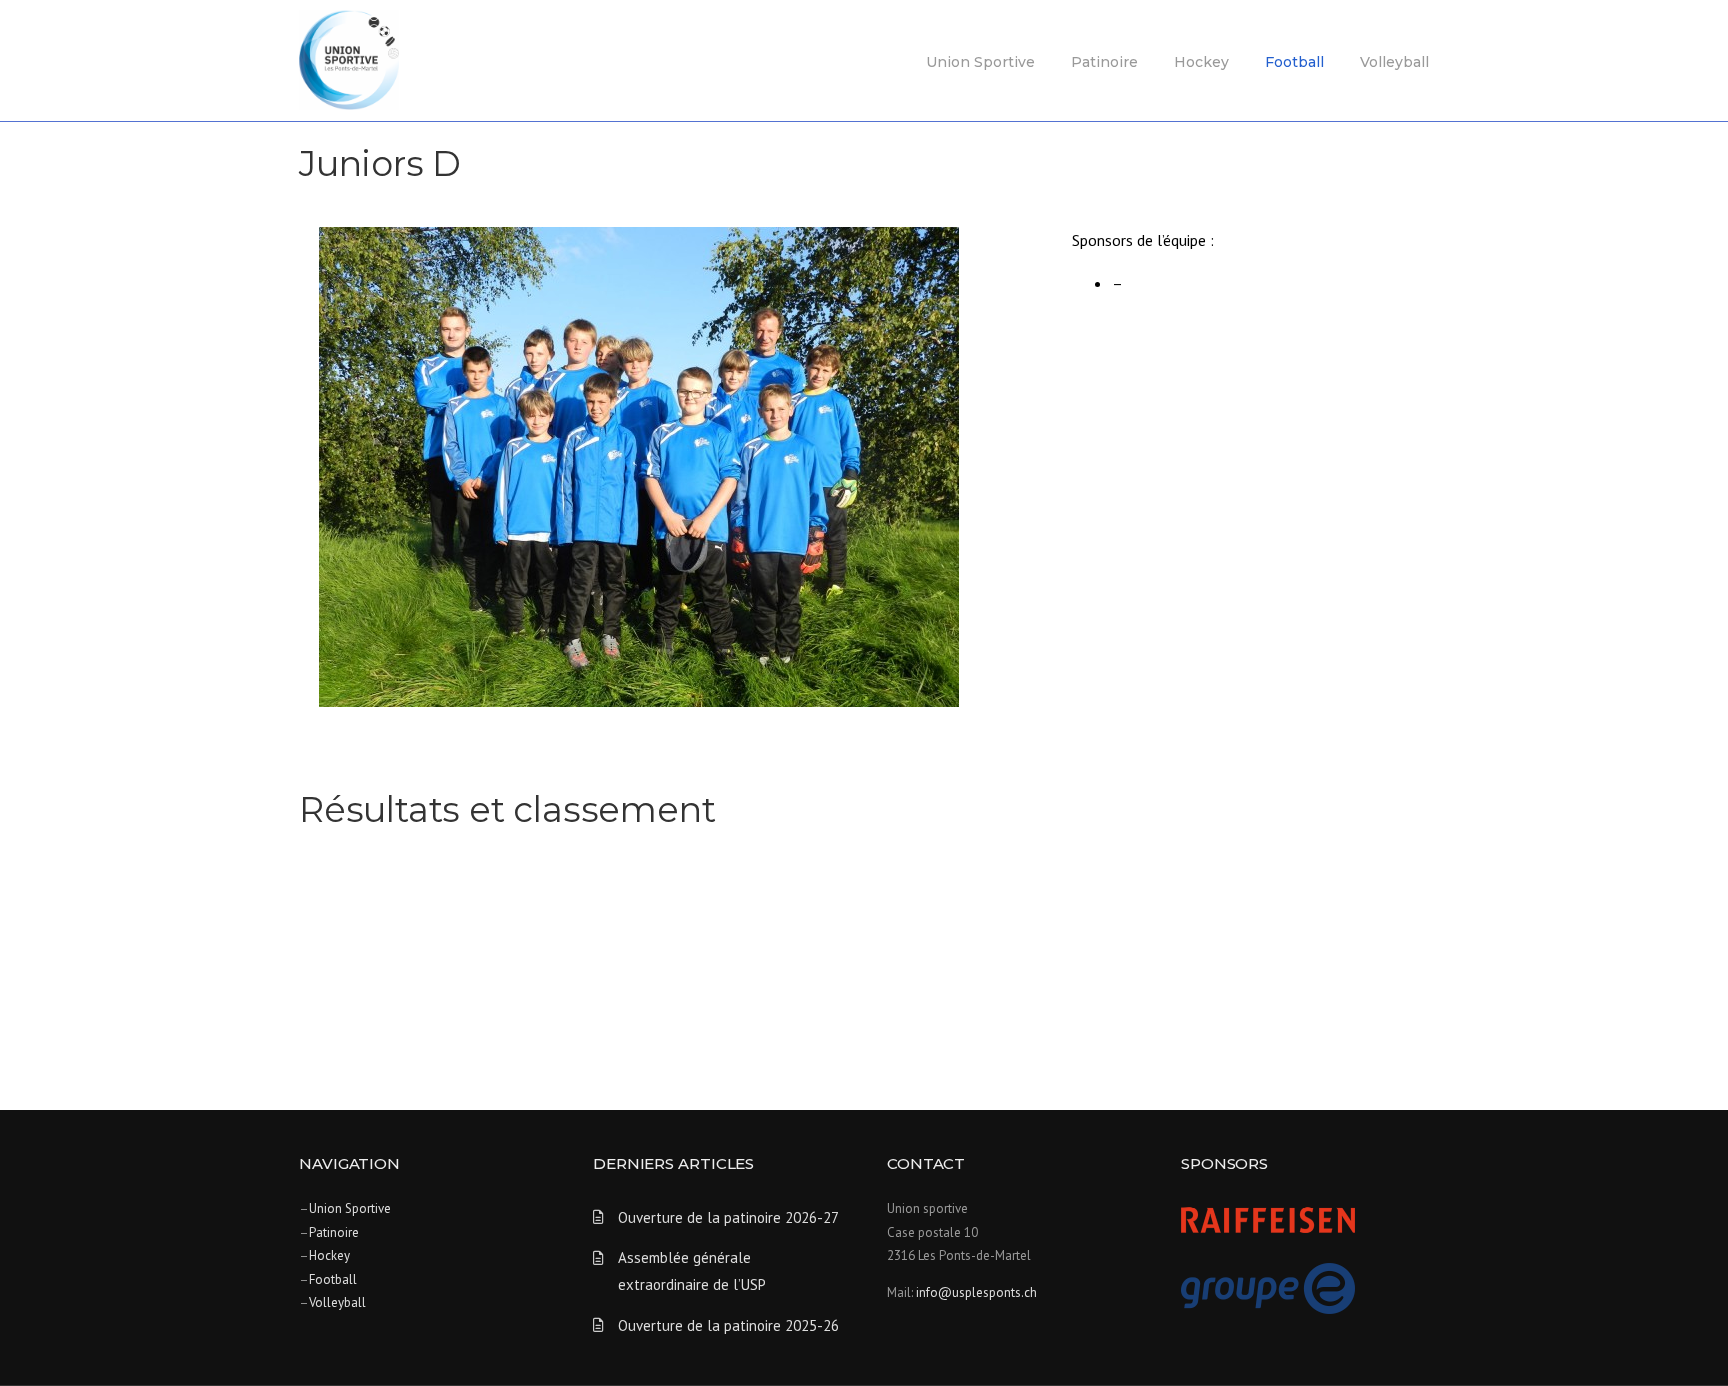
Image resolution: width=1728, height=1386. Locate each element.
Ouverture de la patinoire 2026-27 (728, 1217)
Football (1294, 62)
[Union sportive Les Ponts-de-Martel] (349, 58)
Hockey (1201, 62)
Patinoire (1104, 62)
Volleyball (1394, 62)
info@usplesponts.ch (976, 1292)
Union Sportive (980, 62)
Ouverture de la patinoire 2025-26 (728, 1325)
